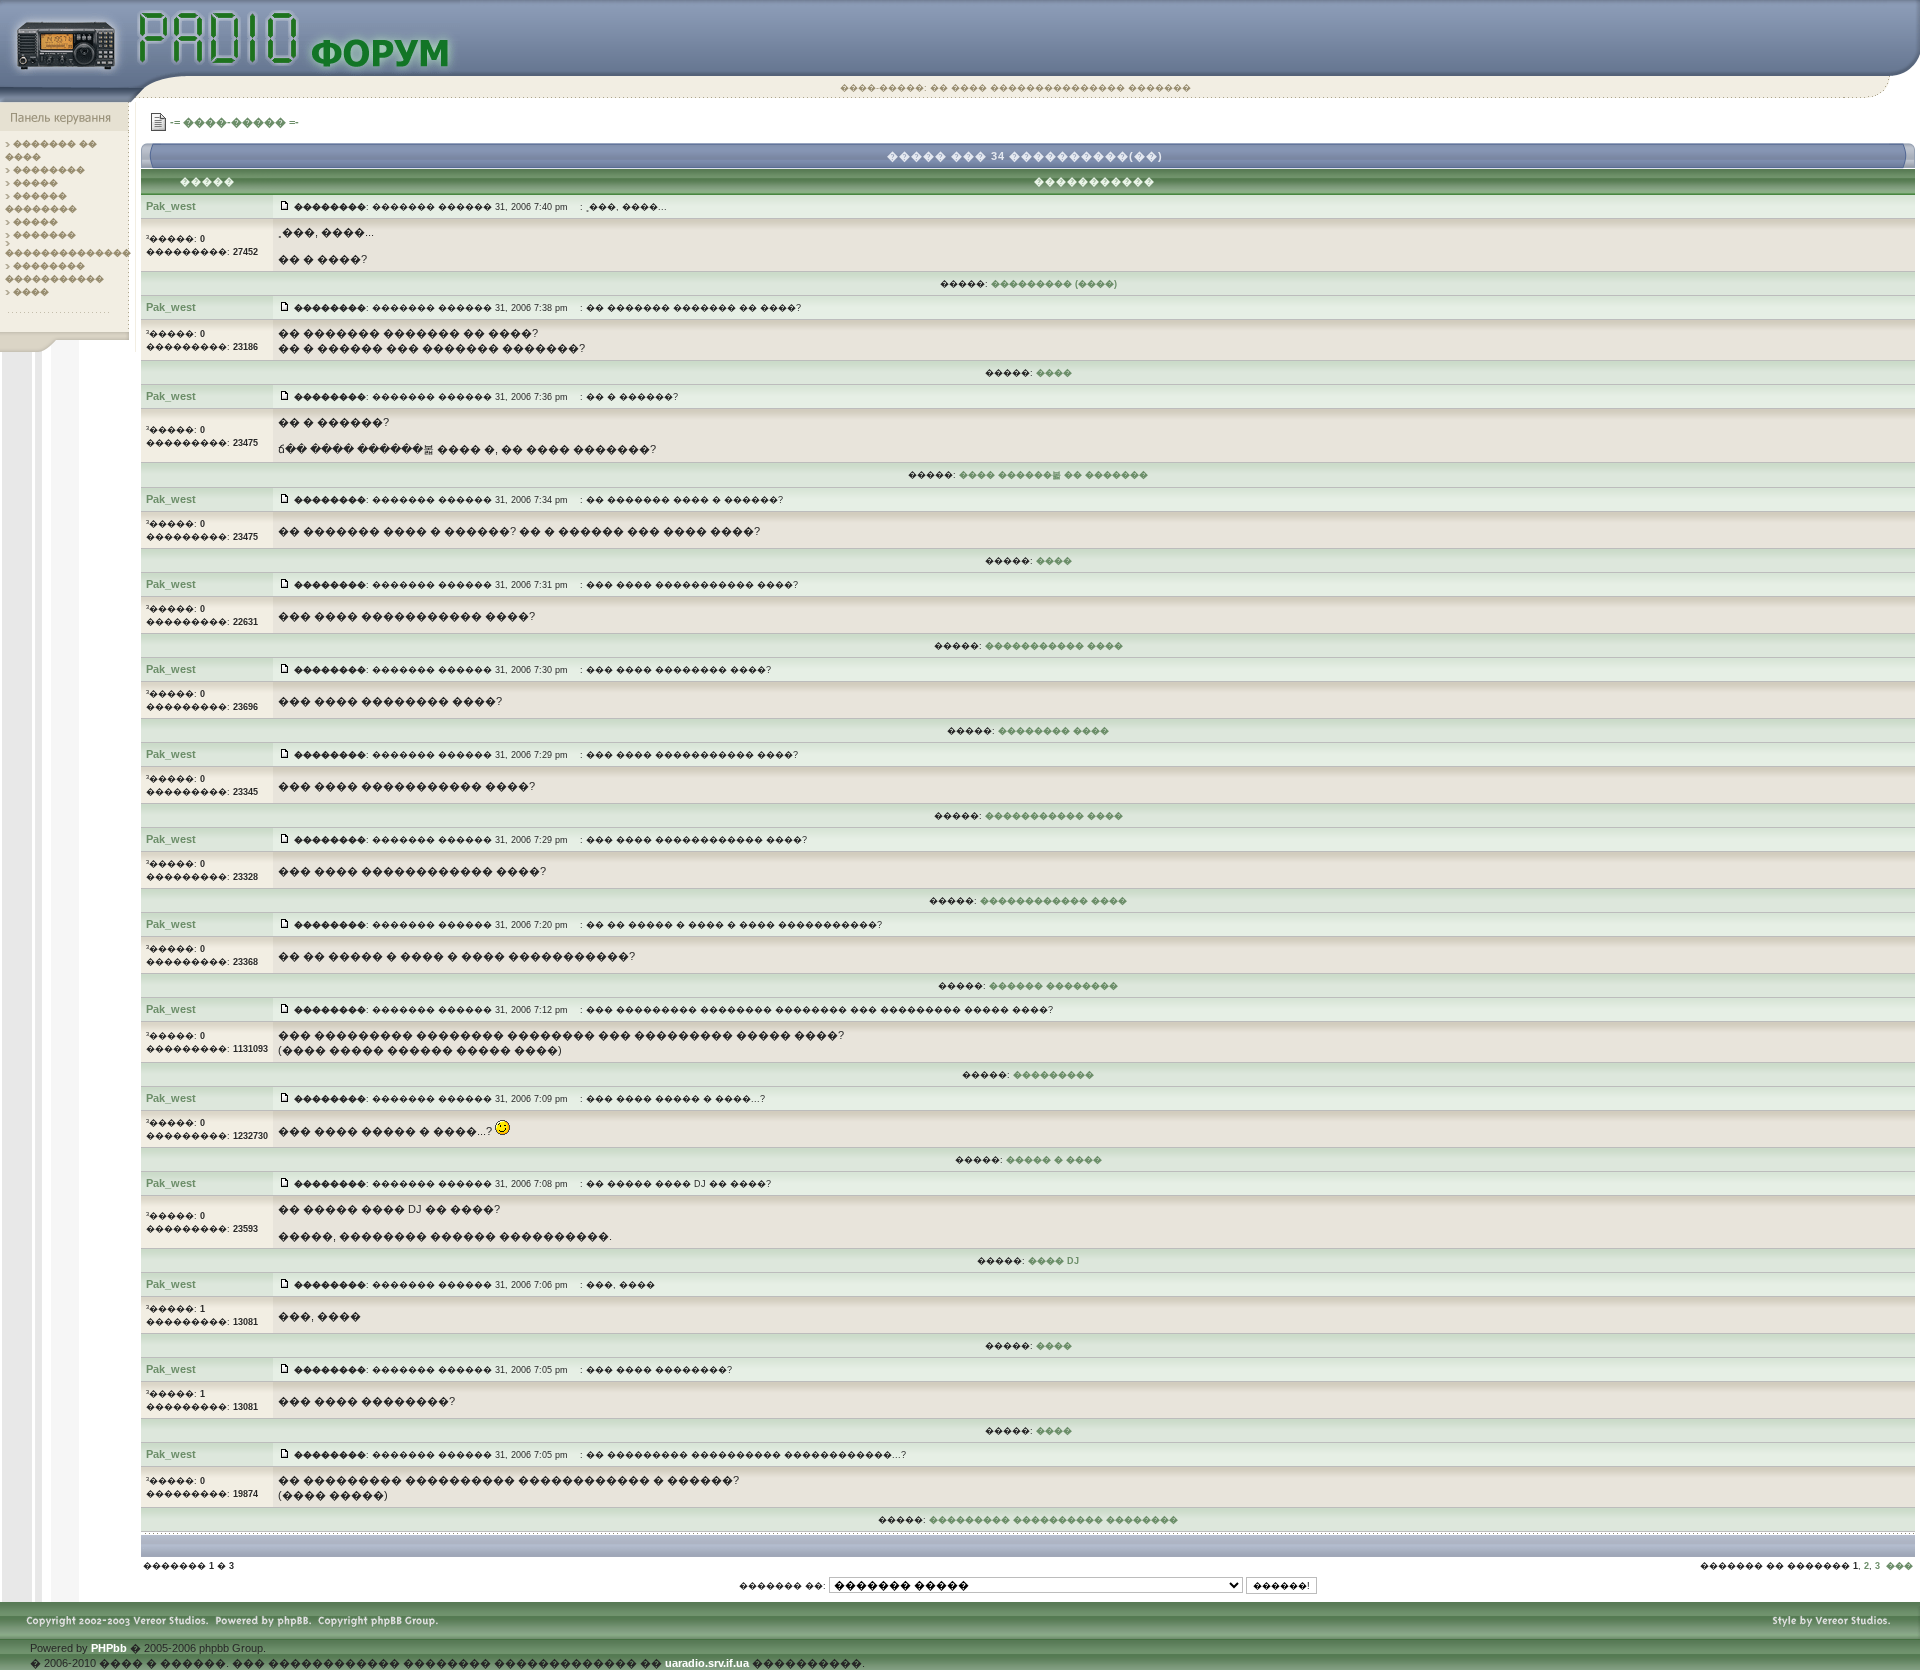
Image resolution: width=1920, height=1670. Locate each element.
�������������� (68, 253)
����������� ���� (1054, 646)
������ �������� (1053, 986)
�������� (49, 170)
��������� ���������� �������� (1053, 1520)
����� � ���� (1054, 1160)
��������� (1053, 1075)
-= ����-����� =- (234, 122)
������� (44, 235)
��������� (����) (1054, 284)
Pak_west (171, 206)
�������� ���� (1053, 731)
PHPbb (109, 1648)
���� (31, 292)
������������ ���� (1053, 901)
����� (35, 183)
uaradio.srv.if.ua (707, 1663)
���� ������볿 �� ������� (1053, 475)
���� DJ (1053, 1261)
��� (1899, 1566)
